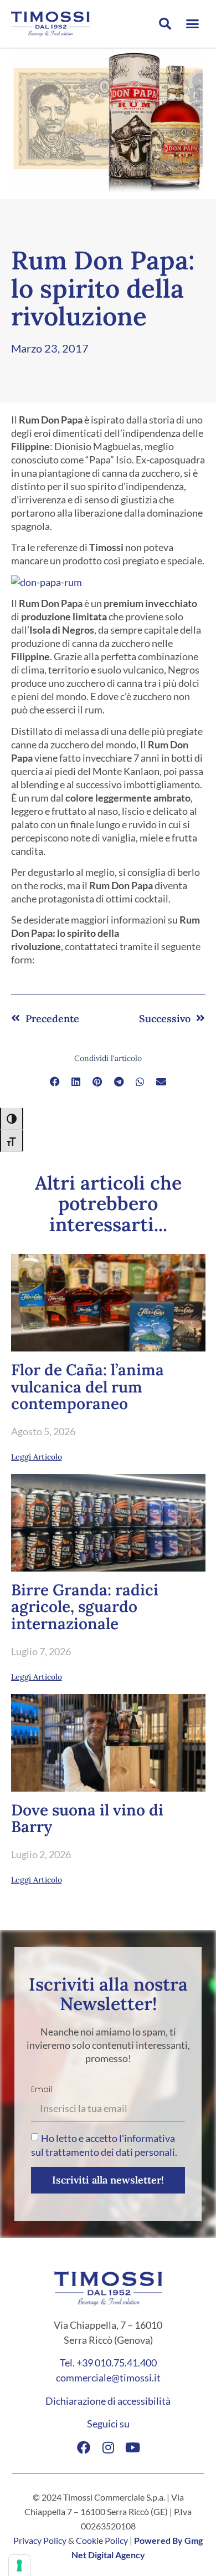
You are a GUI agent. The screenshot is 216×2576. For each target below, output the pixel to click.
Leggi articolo (37, 1457)
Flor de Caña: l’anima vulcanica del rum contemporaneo (88, 1387)
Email (42, 2089)
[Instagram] (108, 2447)
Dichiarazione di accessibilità (108, 2401)
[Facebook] (84, 2447)
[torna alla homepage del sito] (55, 24)
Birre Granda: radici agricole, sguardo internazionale (85, 1607)
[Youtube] (132, 2447)
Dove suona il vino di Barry (87, 1818)
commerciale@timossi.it (108, 2378)
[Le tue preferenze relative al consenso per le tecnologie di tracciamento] (19, 2565)
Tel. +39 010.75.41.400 (108, 2363)
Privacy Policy (40, 2540)
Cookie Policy (102, 2540)
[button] (165, 24)
